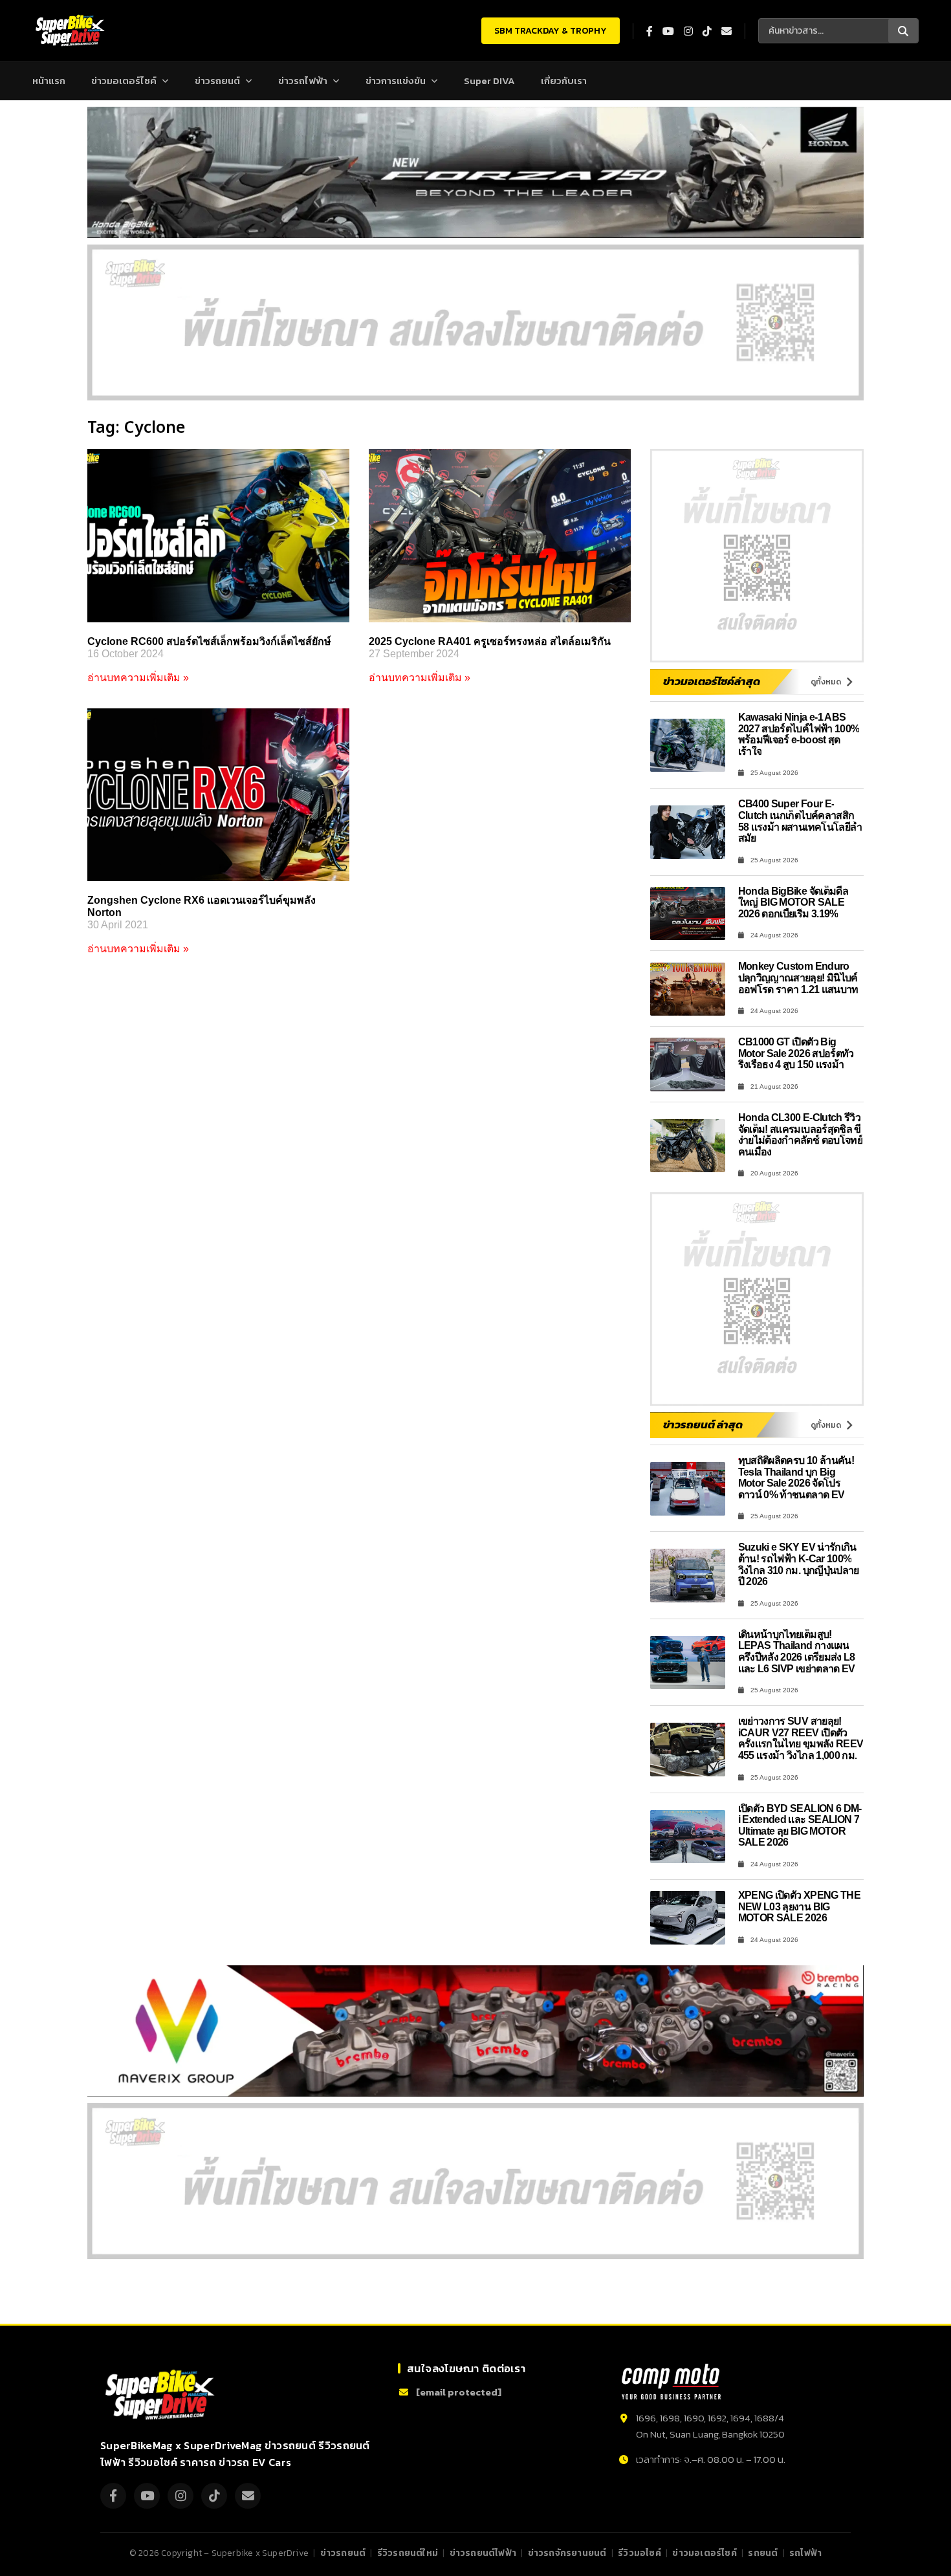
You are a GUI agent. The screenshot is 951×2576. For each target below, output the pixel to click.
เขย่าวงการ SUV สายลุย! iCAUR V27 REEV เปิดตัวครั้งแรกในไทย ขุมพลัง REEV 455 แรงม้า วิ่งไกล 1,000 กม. (801, 1738)
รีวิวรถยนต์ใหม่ (408, 2553)
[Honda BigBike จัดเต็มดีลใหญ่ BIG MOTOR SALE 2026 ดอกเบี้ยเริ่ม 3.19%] (688, 914)
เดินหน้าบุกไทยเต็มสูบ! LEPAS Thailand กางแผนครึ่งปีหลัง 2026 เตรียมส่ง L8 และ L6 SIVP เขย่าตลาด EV (797, 1652)
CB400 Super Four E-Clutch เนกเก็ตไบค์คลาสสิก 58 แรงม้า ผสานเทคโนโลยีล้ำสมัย (800, 821)
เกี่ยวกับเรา (564, 81)
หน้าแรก (49, 81)
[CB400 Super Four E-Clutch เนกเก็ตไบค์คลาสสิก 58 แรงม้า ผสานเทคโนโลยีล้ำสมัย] (688, 832)
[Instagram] (180, 2496)
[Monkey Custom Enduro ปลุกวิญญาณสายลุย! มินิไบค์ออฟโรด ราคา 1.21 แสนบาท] (688, 989)
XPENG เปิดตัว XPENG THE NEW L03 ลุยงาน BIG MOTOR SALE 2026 (800, 1906)
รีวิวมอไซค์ (639, 2553)
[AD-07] (475, 322)
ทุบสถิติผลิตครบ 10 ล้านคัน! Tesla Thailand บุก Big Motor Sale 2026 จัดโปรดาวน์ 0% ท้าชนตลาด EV (796, 1478)
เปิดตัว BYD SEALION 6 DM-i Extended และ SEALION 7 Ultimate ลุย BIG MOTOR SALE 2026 (800, 1826)
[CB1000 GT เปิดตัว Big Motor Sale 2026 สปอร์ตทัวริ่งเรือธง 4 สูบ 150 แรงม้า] (688, 1064)
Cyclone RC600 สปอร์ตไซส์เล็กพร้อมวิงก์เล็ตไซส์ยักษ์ (209, 641)
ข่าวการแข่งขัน (396, 81)
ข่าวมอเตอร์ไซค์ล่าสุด (712, 681)
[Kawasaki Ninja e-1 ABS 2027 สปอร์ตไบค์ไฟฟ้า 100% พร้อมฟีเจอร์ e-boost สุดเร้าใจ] (688, 746)
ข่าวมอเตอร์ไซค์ (124, 81)
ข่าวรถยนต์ (217, 81)
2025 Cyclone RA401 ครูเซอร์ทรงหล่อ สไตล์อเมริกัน (490, 641)
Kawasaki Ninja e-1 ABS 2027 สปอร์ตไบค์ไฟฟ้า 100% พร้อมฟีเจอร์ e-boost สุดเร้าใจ (799, 734)
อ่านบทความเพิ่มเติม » (138, 678)
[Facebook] (113, 2496)
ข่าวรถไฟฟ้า (303, 81)
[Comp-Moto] (671, 2382)
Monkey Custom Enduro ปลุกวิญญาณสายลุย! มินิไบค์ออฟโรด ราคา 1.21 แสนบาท (798, 977)
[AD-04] (757, 556)
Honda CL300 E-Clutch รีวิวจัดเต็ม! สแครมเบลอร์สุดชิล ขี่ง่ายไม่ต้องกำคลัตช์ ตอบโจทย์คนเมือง (801, 1135)
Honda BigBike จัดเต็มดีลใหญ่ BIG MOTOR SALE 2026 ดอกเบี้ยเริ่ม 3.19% (793, 902)
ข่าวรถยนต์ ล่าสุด (703, 1424)
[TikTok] (214, 2496)
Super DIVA (489, 81)
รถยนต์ (763, 2553)
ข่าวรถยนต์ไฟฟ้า (483, 2553)
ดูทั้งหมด (826, 682)
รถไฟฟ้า (805, 2553)
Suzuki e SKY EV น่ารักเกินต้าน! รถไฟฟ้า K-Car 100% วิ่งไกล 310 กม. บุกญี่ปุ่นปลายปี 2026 (799, 1564)
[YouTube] (147, 2496)
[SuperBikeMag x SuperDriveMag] (162, 2395)
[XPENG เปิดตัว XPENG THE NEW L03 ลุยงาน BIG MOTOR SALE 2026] (688, 1918)
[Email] (248, 2496)
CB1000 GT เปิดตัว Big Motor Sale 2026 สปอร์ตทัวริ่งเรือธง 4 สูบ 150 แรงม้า (796, 1053)
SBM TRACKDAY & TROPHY (551, 31)
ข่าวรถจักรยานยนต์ (567, 2553)
